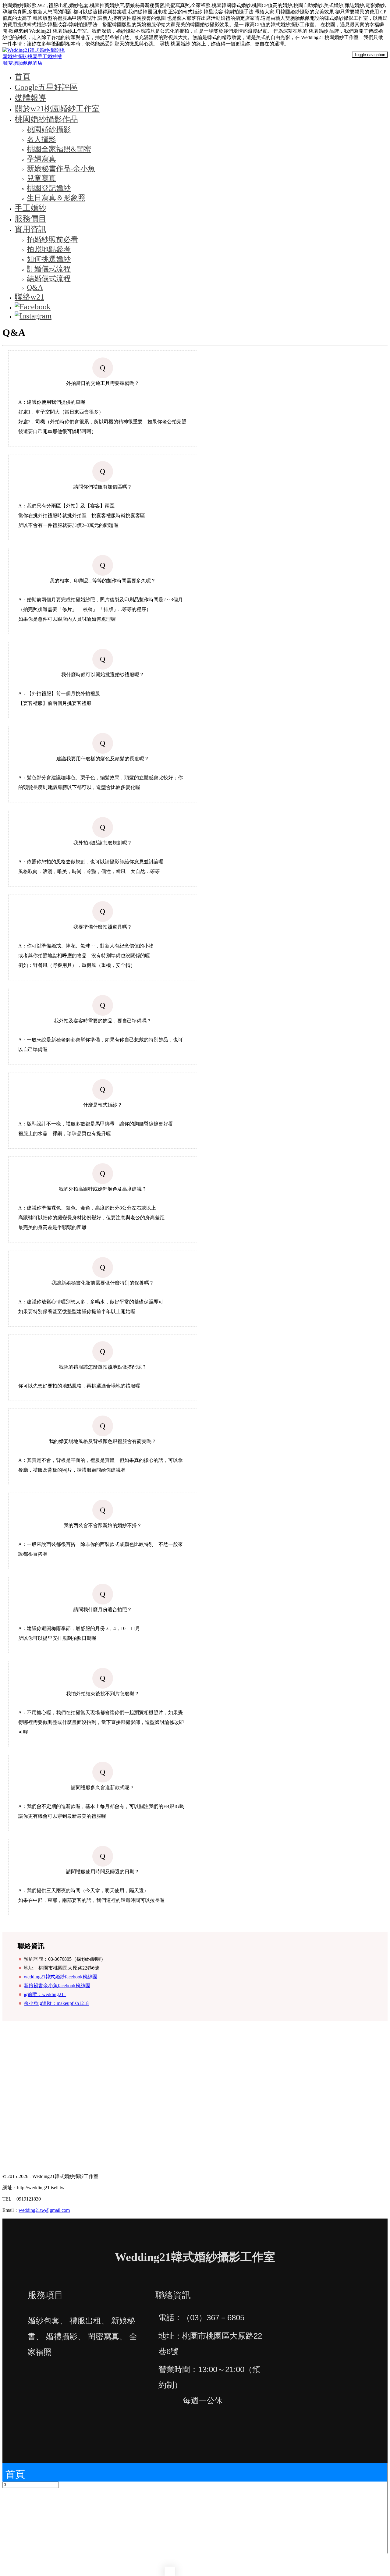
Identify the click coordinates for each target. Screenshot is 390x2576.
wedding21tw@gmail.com (44, 2210)
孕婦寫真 (41, 159)
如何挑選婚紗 (49, 259)
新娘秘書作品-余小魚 (61, 169)
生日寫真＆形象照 (56, 198)
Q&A (35, 287)
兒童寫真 (41, 178)
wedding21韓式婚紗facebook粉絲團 (60, 1977)
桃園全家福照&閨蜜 (59, 149)
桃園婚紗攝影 (49, 130)
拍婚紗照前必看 (52, 240)
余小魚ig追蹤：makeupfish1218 (56, 2003)
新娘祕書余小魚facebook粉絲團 (57, 1986)
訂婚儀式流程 (49, 269)
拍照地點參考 (49, 249)
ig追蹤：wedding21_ (45, 1994)
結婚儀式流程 (49, 279)
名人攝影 (41, 139)
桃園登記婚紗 (49, 188)
